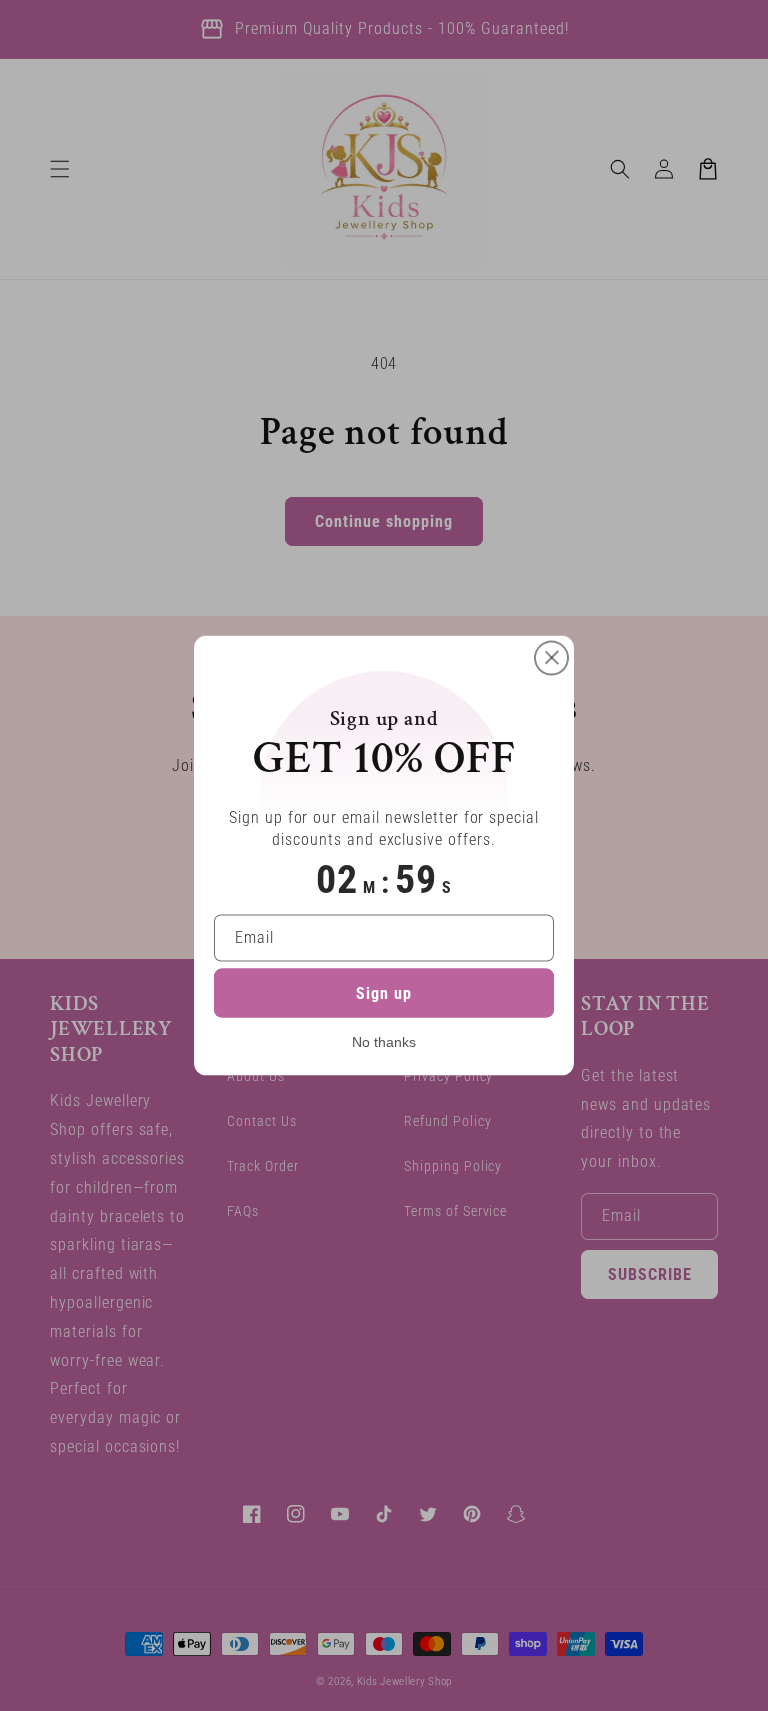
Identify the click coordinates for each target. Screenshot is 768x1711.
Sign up (384, 993)
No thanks (384, 1042)
